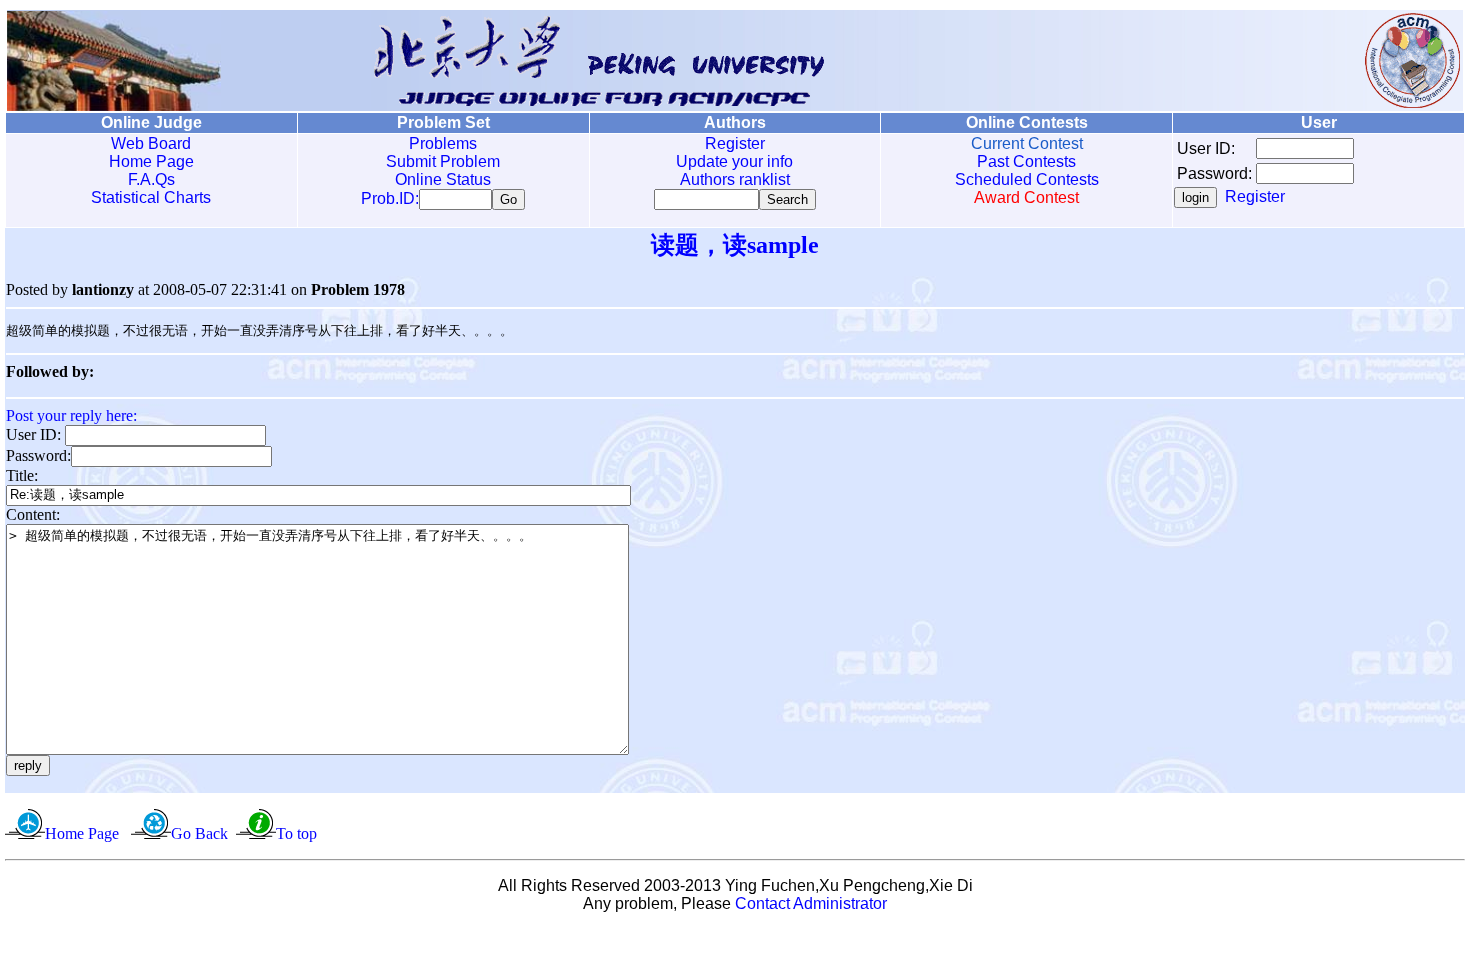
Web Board (151, 143)
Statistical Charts (151, 197)
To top (296, 833)
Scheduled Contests (1027, 179)
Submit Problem (443, 161)
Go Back (199, 833)
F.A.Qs (151, 179)
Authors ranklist (735, 179)
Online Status (443, 179)
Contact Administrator (811, 903)
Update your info (734, 161)
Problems (443, 143)
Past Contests (1026, 161)
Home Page (151, 161)
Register (735, 143)
